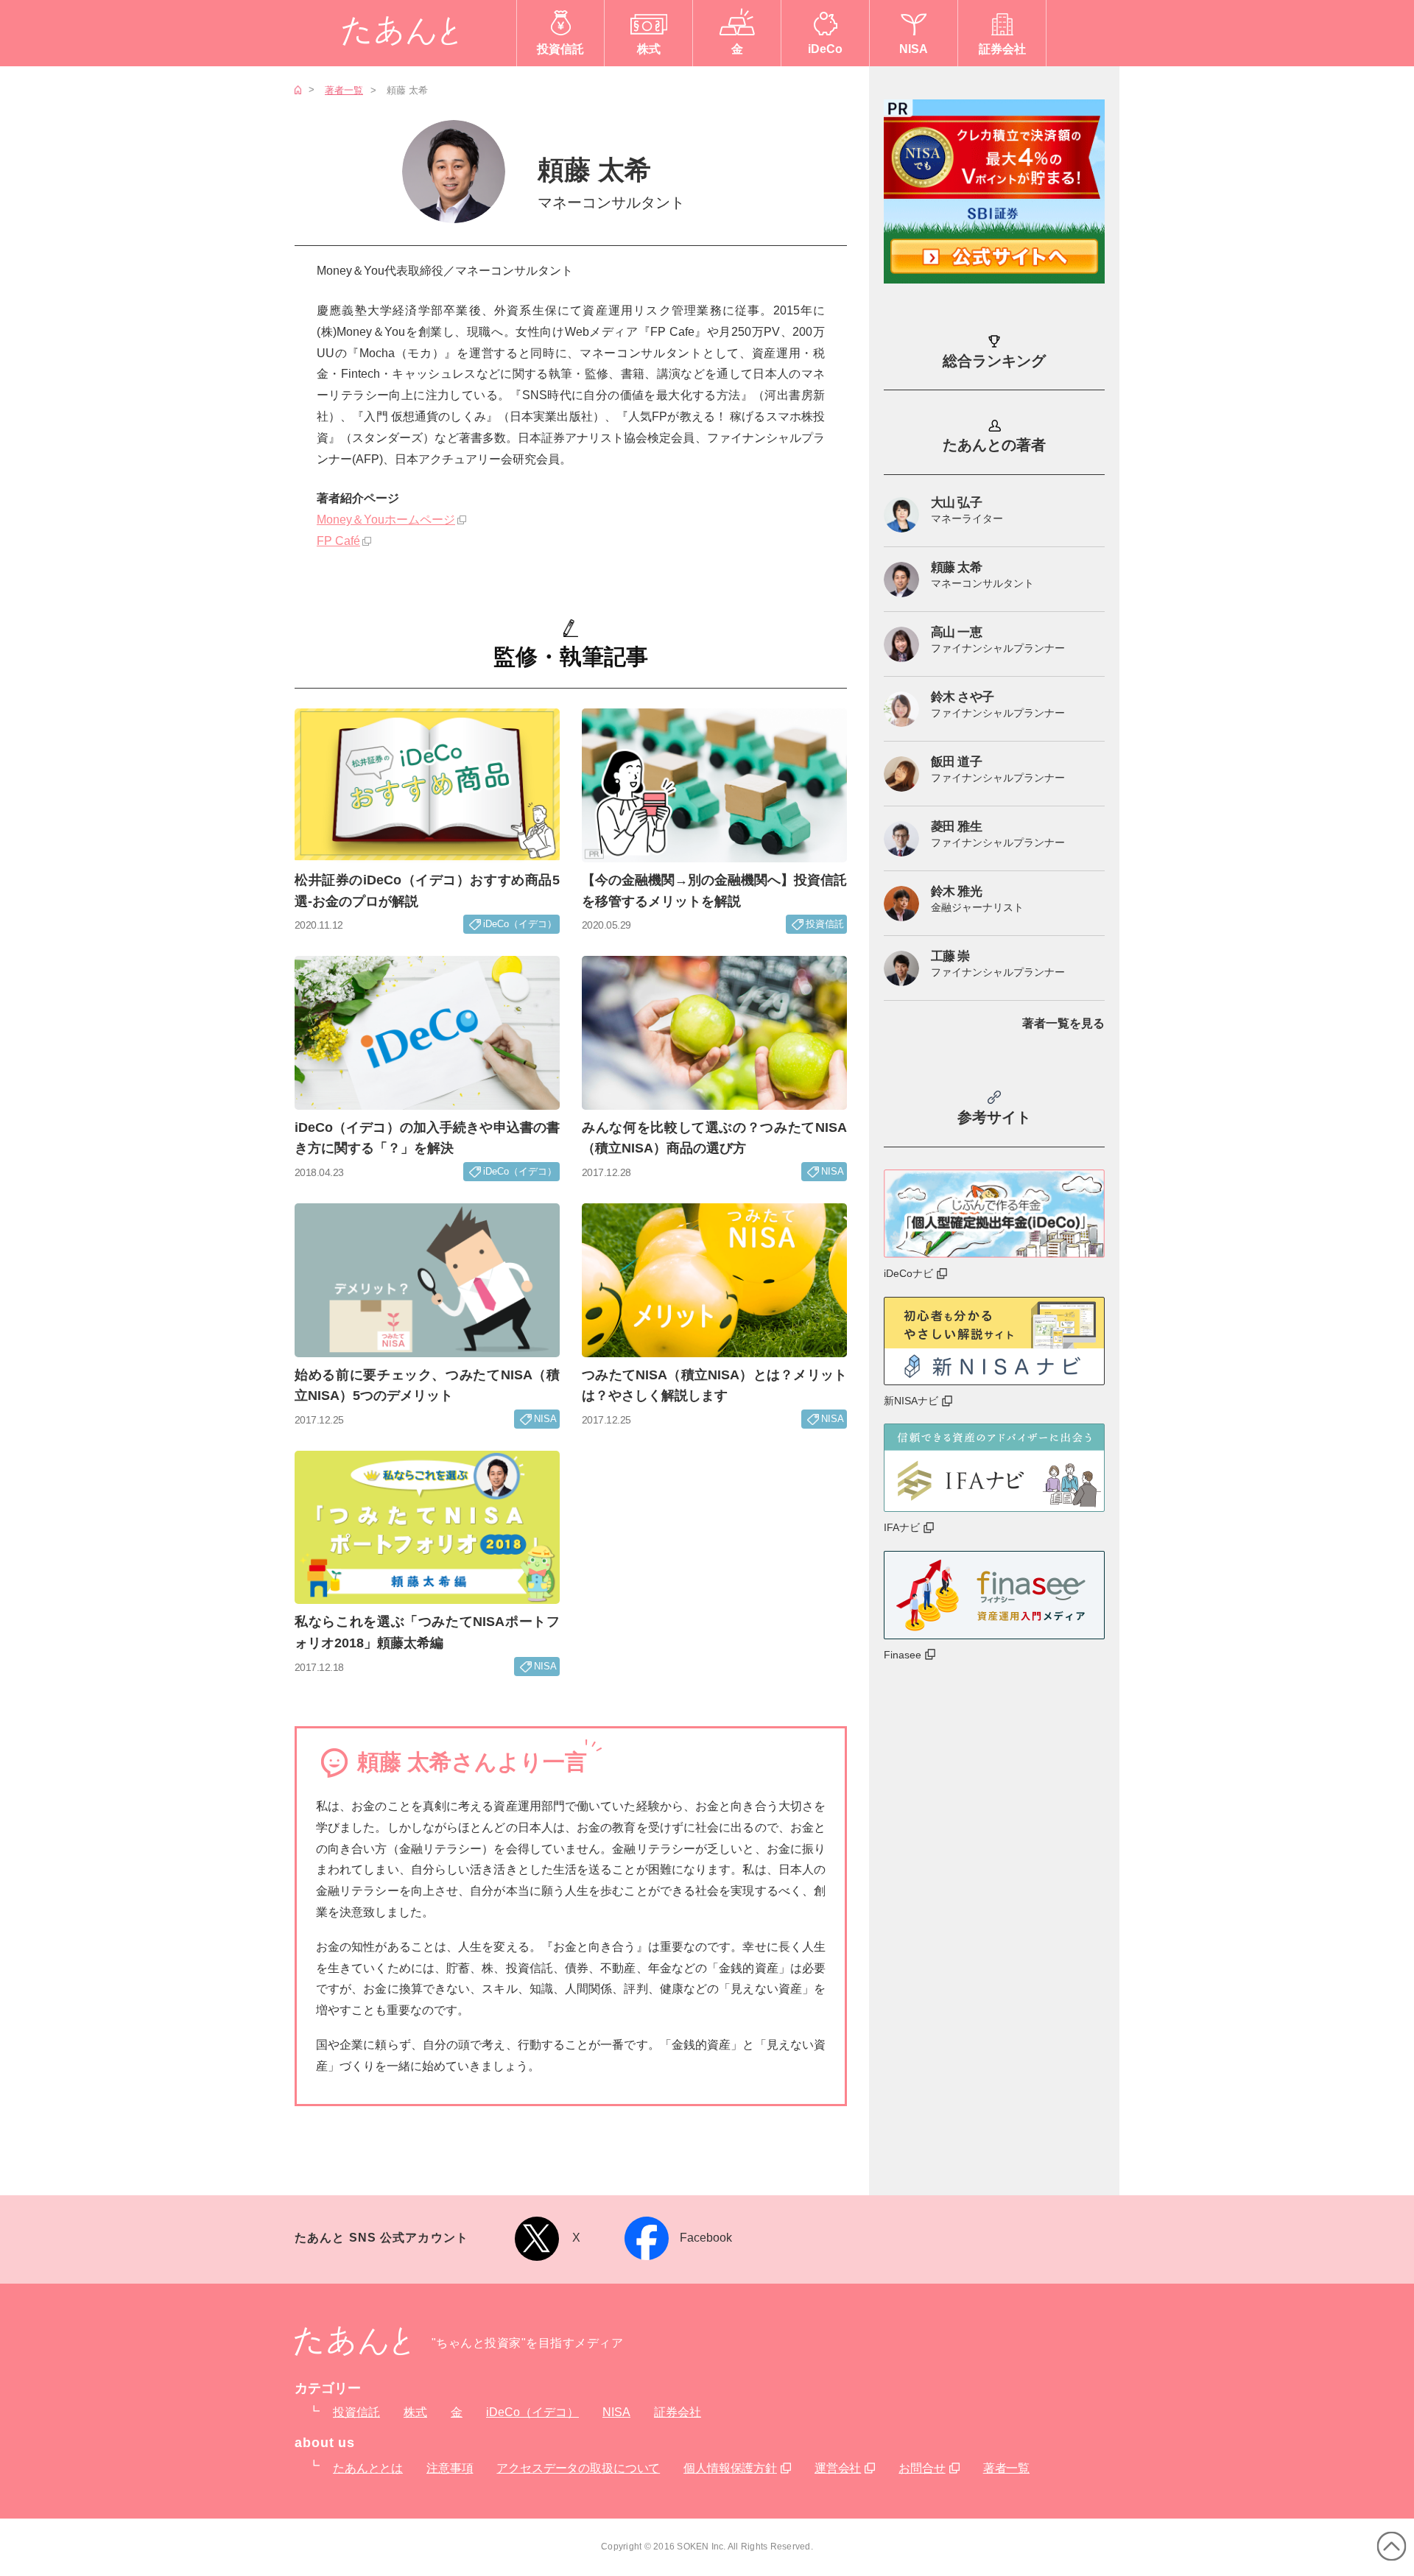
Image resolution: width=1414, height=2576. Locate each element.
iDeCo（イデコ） (532, 2412)
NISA (616, 2412)
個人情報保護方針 (730, 2468)
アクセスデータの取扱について (578, 2468)
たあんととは (368, 2468)
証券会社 (678, 2412)
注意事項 (450, 2468)
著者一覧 (344, 90)
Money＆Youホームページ (386, 520)
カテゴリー (328, 2388)
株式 (415, 2412)
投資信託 (356, 2412)
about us (325, 2443)
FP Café (338, 541)
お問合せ (922, 2468)
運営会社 (838, 2468)
